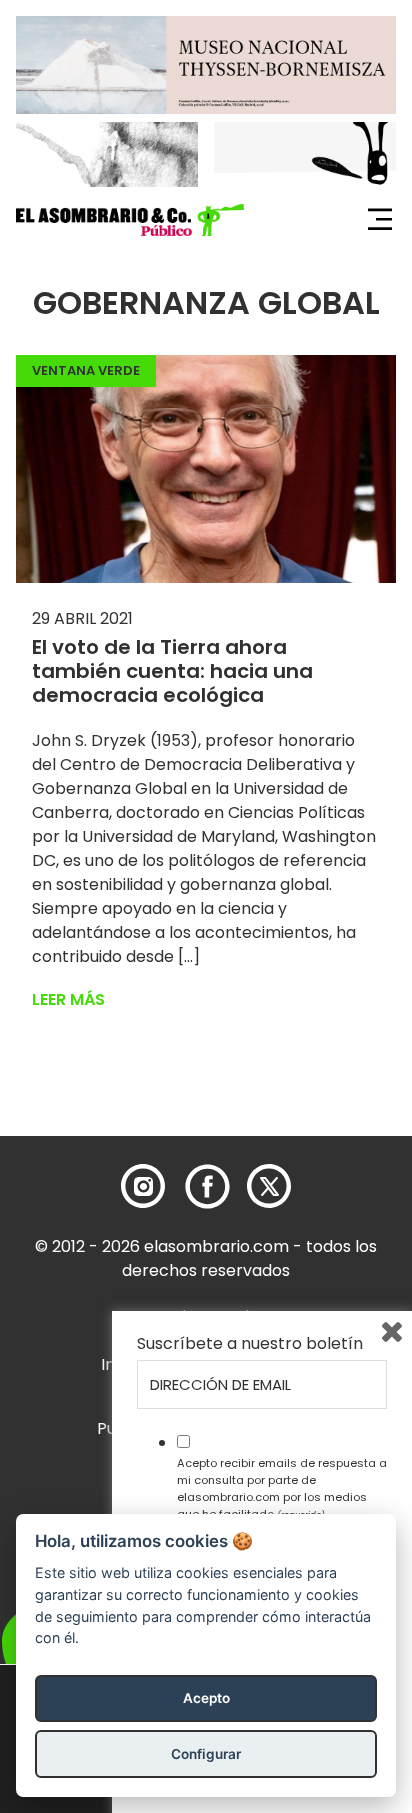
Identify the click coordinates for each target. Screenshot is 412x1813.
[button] (130, 220)
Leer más (68, 999)
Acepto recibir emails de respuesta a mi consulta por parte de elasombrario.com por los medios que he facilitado (282, 1488)
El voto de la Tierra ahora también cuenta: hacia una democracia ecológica (172, 671)
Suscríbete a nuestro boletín (250, 1344)
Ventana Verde (86, 370)
